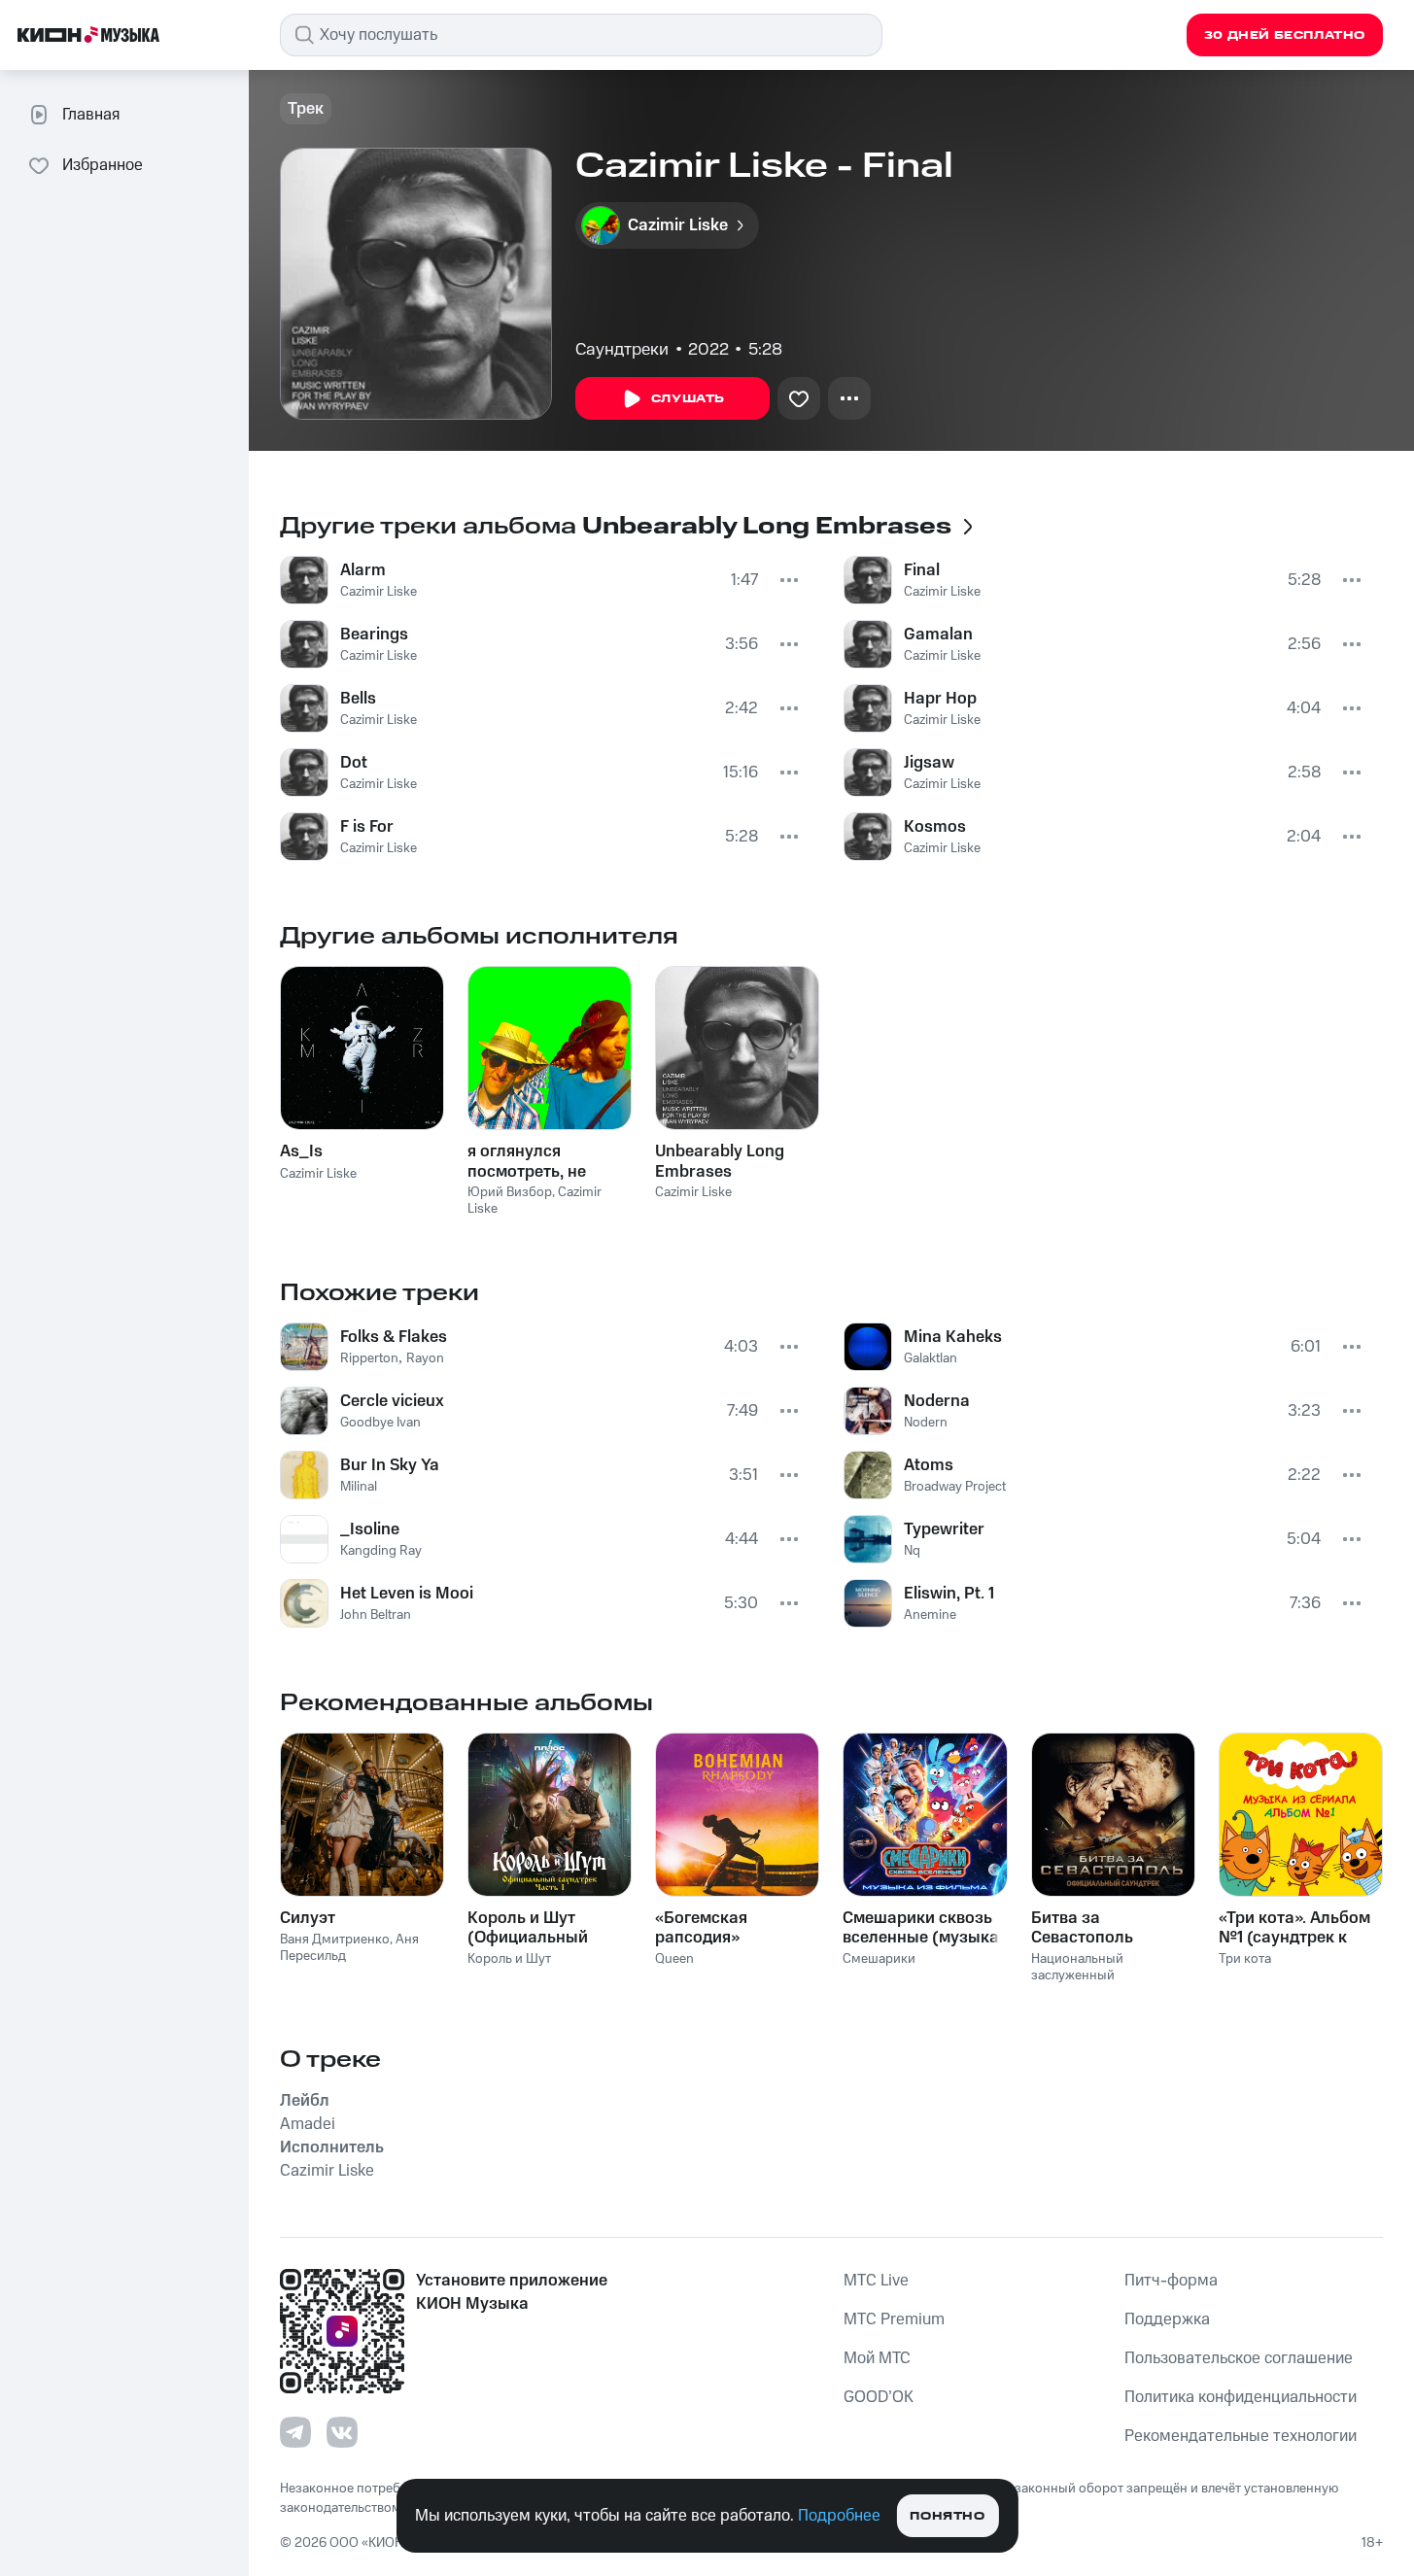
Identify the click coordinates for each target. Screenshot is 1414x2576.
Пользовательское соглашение (1239, 2358)
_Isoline (370, 1529)
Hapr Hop (940, 699)
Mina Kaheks (953, 1337)
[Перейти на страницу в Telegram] (295, 2432)
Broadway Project (955, 1487)
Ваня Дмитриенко (335, 1940)
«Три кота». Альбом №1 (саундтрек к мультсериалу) (1294, 1928)
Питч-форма (1171, 2281)
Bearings (374, 635)
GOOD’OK (879, 2397)
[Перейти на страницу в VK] (342, 2432)
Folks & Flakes (394, 1337)
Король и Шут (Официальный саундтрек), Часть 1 (543, 1928)
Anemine (930, 1615)
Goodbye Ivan (380, 1423)
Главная (91, 115)
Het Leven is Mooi (407, 1594)
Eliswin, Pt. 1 (949, 1594)
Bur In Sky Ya (390, 1465)
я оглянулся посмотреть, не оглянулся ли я (527, 1161)
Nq (912, 1551)
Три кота (1245, 1959)
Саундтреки (622, 350)
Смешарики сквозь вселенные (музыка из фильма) (921, 1928)
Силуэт (308, 1918)
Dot (354, 763)
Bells (358, 699)
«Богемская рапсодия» (701, 1928)
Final (922, 570)
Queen (674, 1959)
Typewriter (944, 1529)
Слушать (688, 399)
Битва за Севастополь (1082, 1928)
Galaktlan (931, 1358)
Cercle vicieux (392, 1401)
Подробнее (839, 2516)
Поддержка (1167, 2319)
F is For (367, 827)
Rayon (425, 1358)
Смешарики (879, 1959)
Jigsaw (929, 763)
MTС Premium (894, 2319)
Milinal (359, 1487)
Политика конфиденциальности (1241, 2397)
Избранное (103, 165)
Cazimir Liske (379, 592)
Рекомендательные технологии (1241, 2436)
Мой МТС (877, 2358)
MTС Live (876, 2281)
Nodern (926, 1423)
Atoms (929, 1465)
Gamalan (938, 635)
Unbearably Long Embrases (720, 1161)
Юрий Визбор (510, 1192)
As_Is (301, 1151)
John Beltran (376, 1615)
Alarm (363, 570)
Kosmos (935, 827)
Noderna (937, 1401)
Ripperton (369, 1358)
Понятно (947, 2516)
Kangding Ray (381, 1551)
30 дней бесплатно (1285, 35)
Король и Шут (509, 1959)
